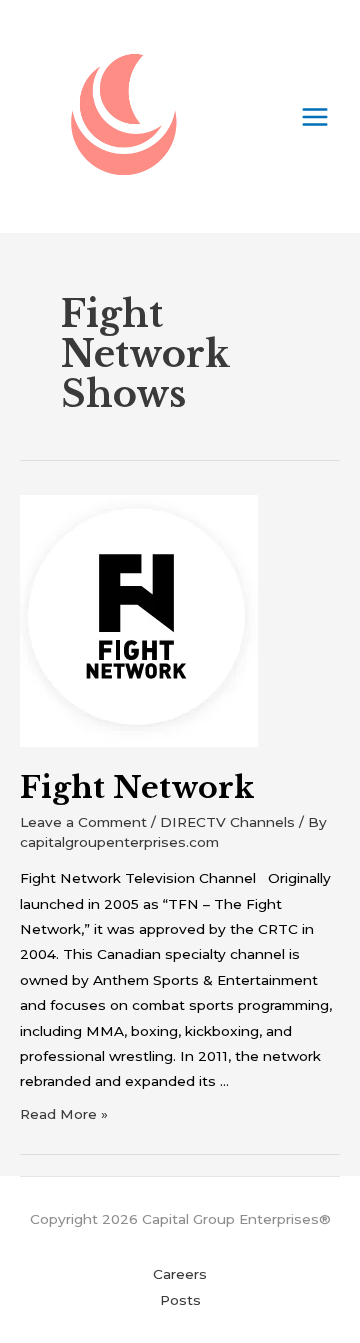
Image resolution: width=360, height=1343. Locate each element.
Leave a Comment (83, 822)
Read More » (64, 1114)
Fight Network (137, 787)
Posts (180, 1300)
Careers (180, 1274)
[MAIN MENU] (315, 116)
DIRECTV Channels (227, 822)
